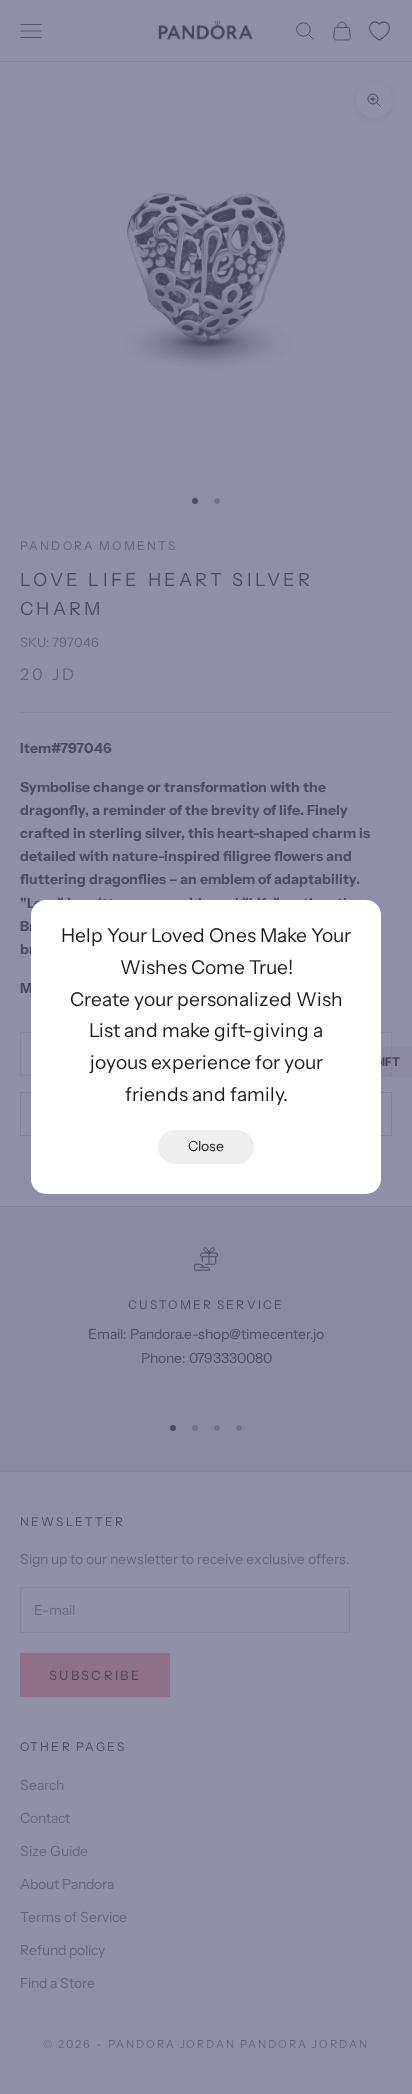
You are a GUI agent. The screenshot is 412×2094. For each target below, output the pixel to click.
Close (206, 1146)
